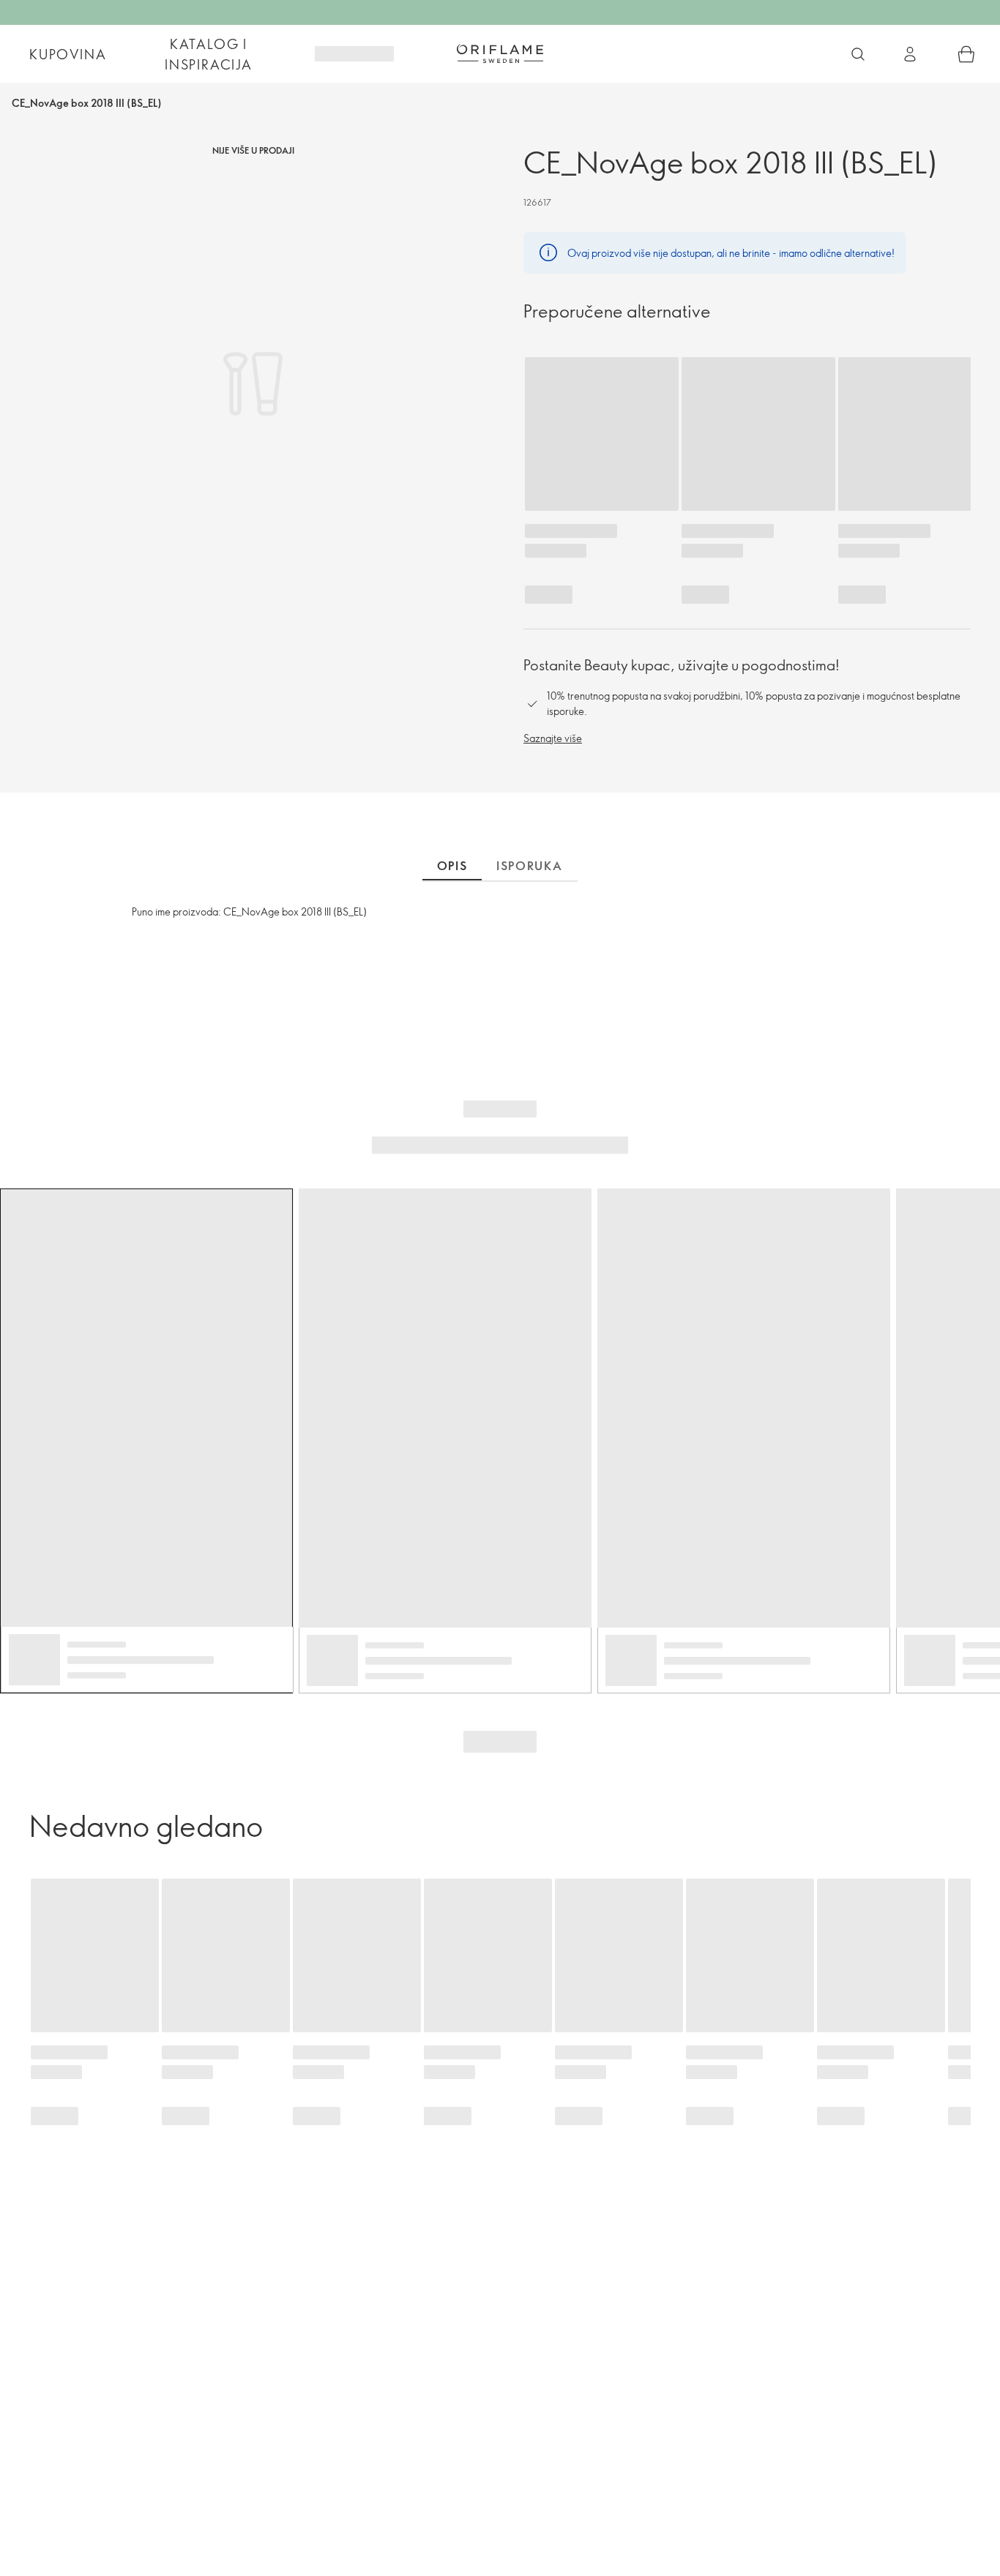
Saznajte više (553, 738)
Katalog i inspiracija (209, 54)
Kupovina (68, 54)
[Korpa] (966, 54)
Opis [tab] (452, 866)
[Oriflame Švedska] (500, 53)
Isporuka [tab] (530, 866)
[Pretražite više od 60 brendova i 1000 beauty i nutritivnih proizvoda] (858, 54)
